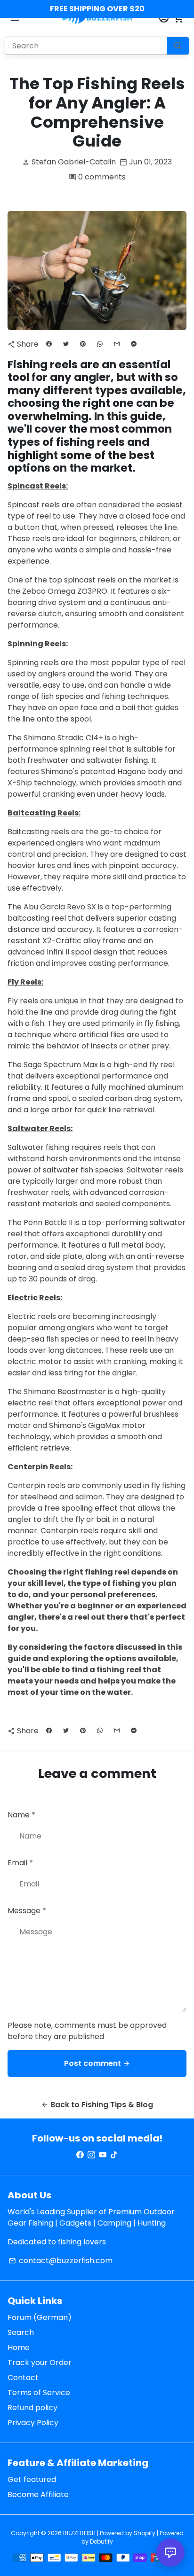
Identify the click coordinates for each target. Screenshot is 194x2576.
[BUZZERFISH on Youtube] (103, 2155)
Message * (27, 1911)
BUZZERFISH (79, 2533)
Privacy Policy (33, 2423)
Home (19, 2347)
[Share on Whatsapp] (100, 344)
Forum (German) (40, 2317)
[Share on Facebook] (49, 344)
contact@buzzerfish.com (61, 2261)
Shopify (145, 2533)
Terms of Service (39, 2393)
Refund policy (32, 2408)
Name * (21, 1815)
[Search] (178, 46)
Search (21, 2332)
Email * (20, 1863)
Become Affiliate (38, 2495)
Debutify (101, 2541)
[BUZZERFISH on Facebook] (80, 2155)
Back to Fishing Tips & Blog (97, 2105)
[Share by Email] (117, 344)
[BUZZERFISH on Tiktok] (114, 2155)
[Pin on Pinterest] (83, 344)
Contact (23, 2378)
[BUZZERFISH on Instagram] (91, 2155)
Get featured (32, 2479)
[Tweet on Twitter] (66, 344)
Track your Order (40, 2363)
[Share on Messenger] (134, 344)
